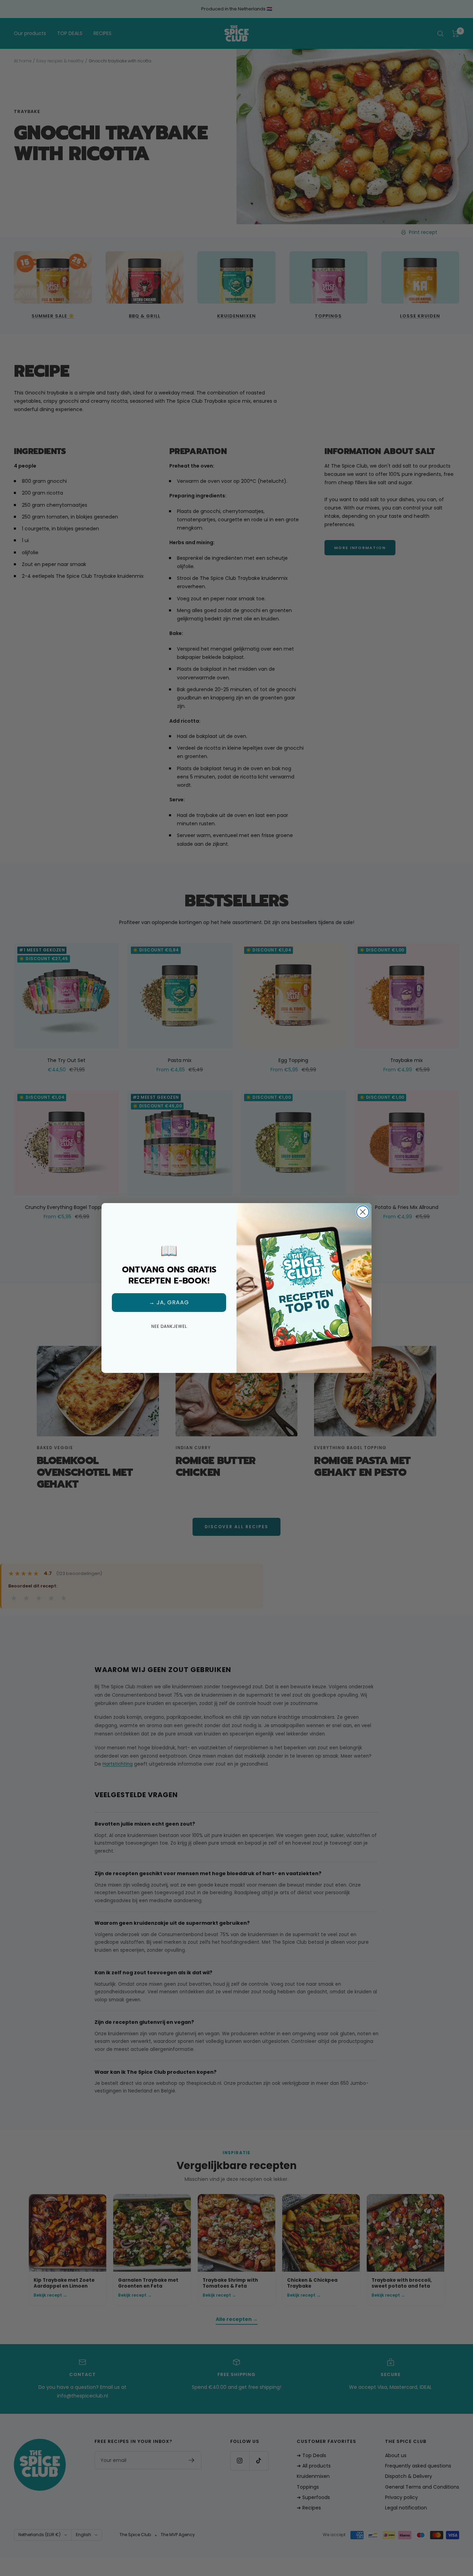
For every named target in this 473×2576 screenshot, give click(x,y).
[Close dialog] (363, 1212)
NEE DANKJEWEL (169, 1326)
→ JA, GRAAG (169, 1302)
